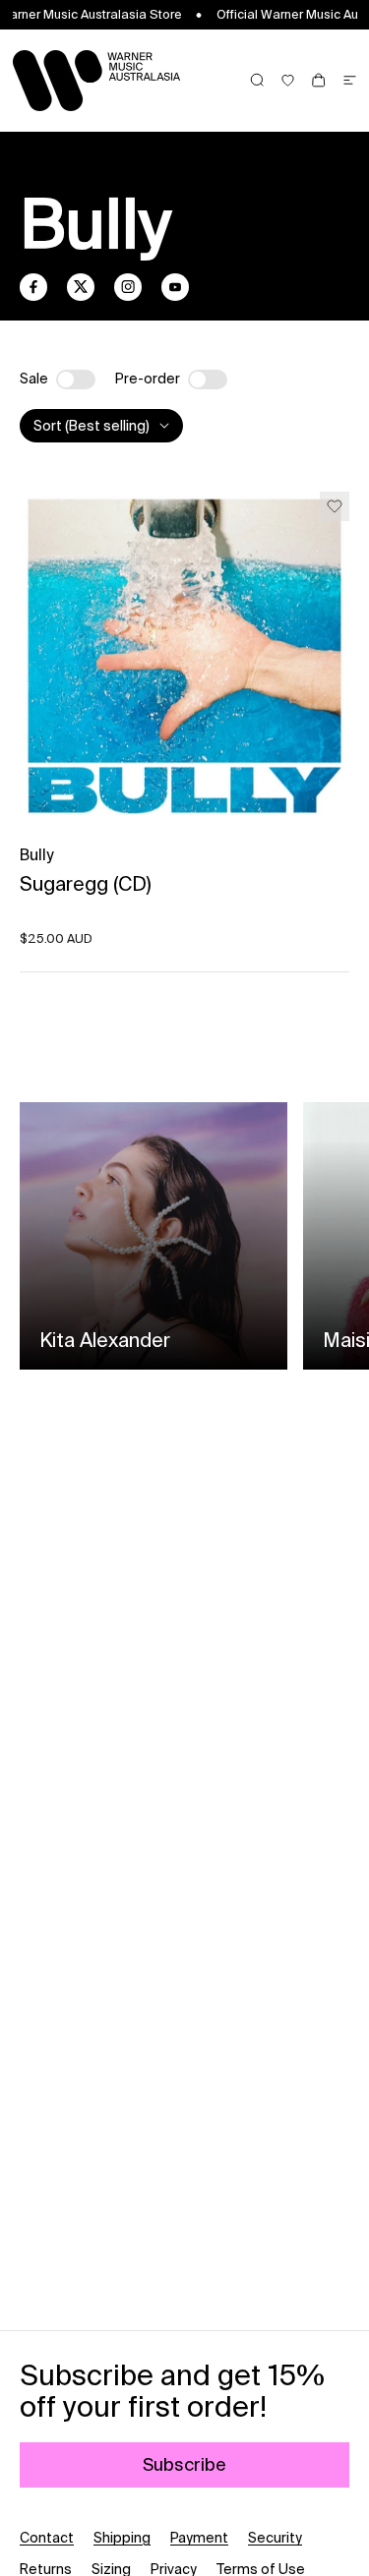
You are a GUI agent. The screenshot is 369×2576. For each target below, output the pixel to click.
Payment (199, 2538)
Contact (47, 2538)
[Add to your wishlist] (335, 506)
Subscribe (184, 2464)
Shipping (122, 2538)
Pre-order (148, 379)
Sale (34, 379)
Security (275, 2538)
